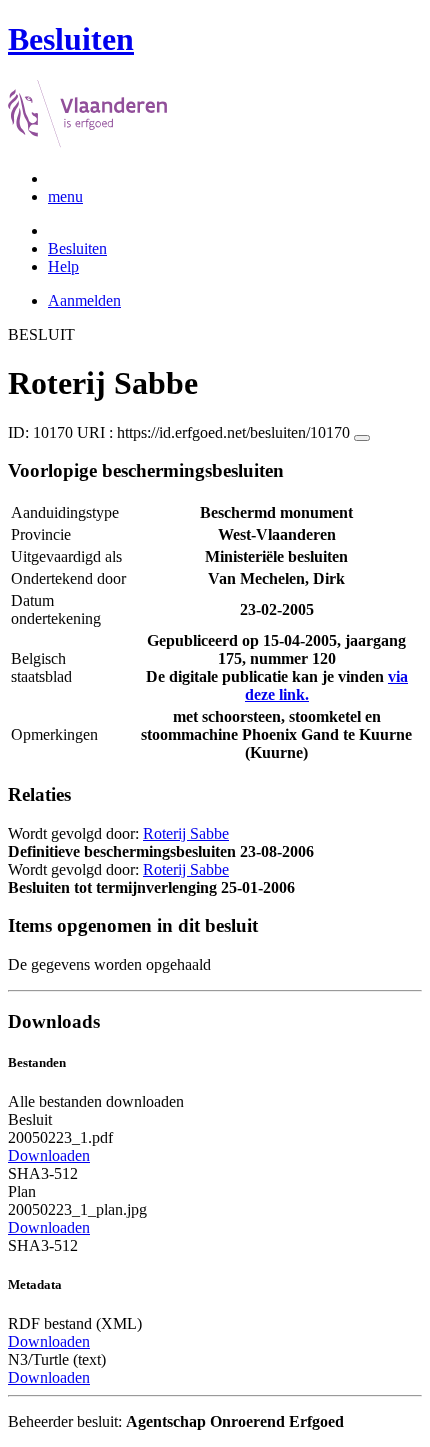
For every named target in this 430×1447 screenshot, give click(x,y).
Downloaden (49, 1155)
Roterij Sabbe (186, 833)
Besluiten (77, 248)
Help (63, 266)
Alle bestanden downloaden (96, 1101)
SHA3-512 (43, 1173)
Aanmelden (84, 300)
